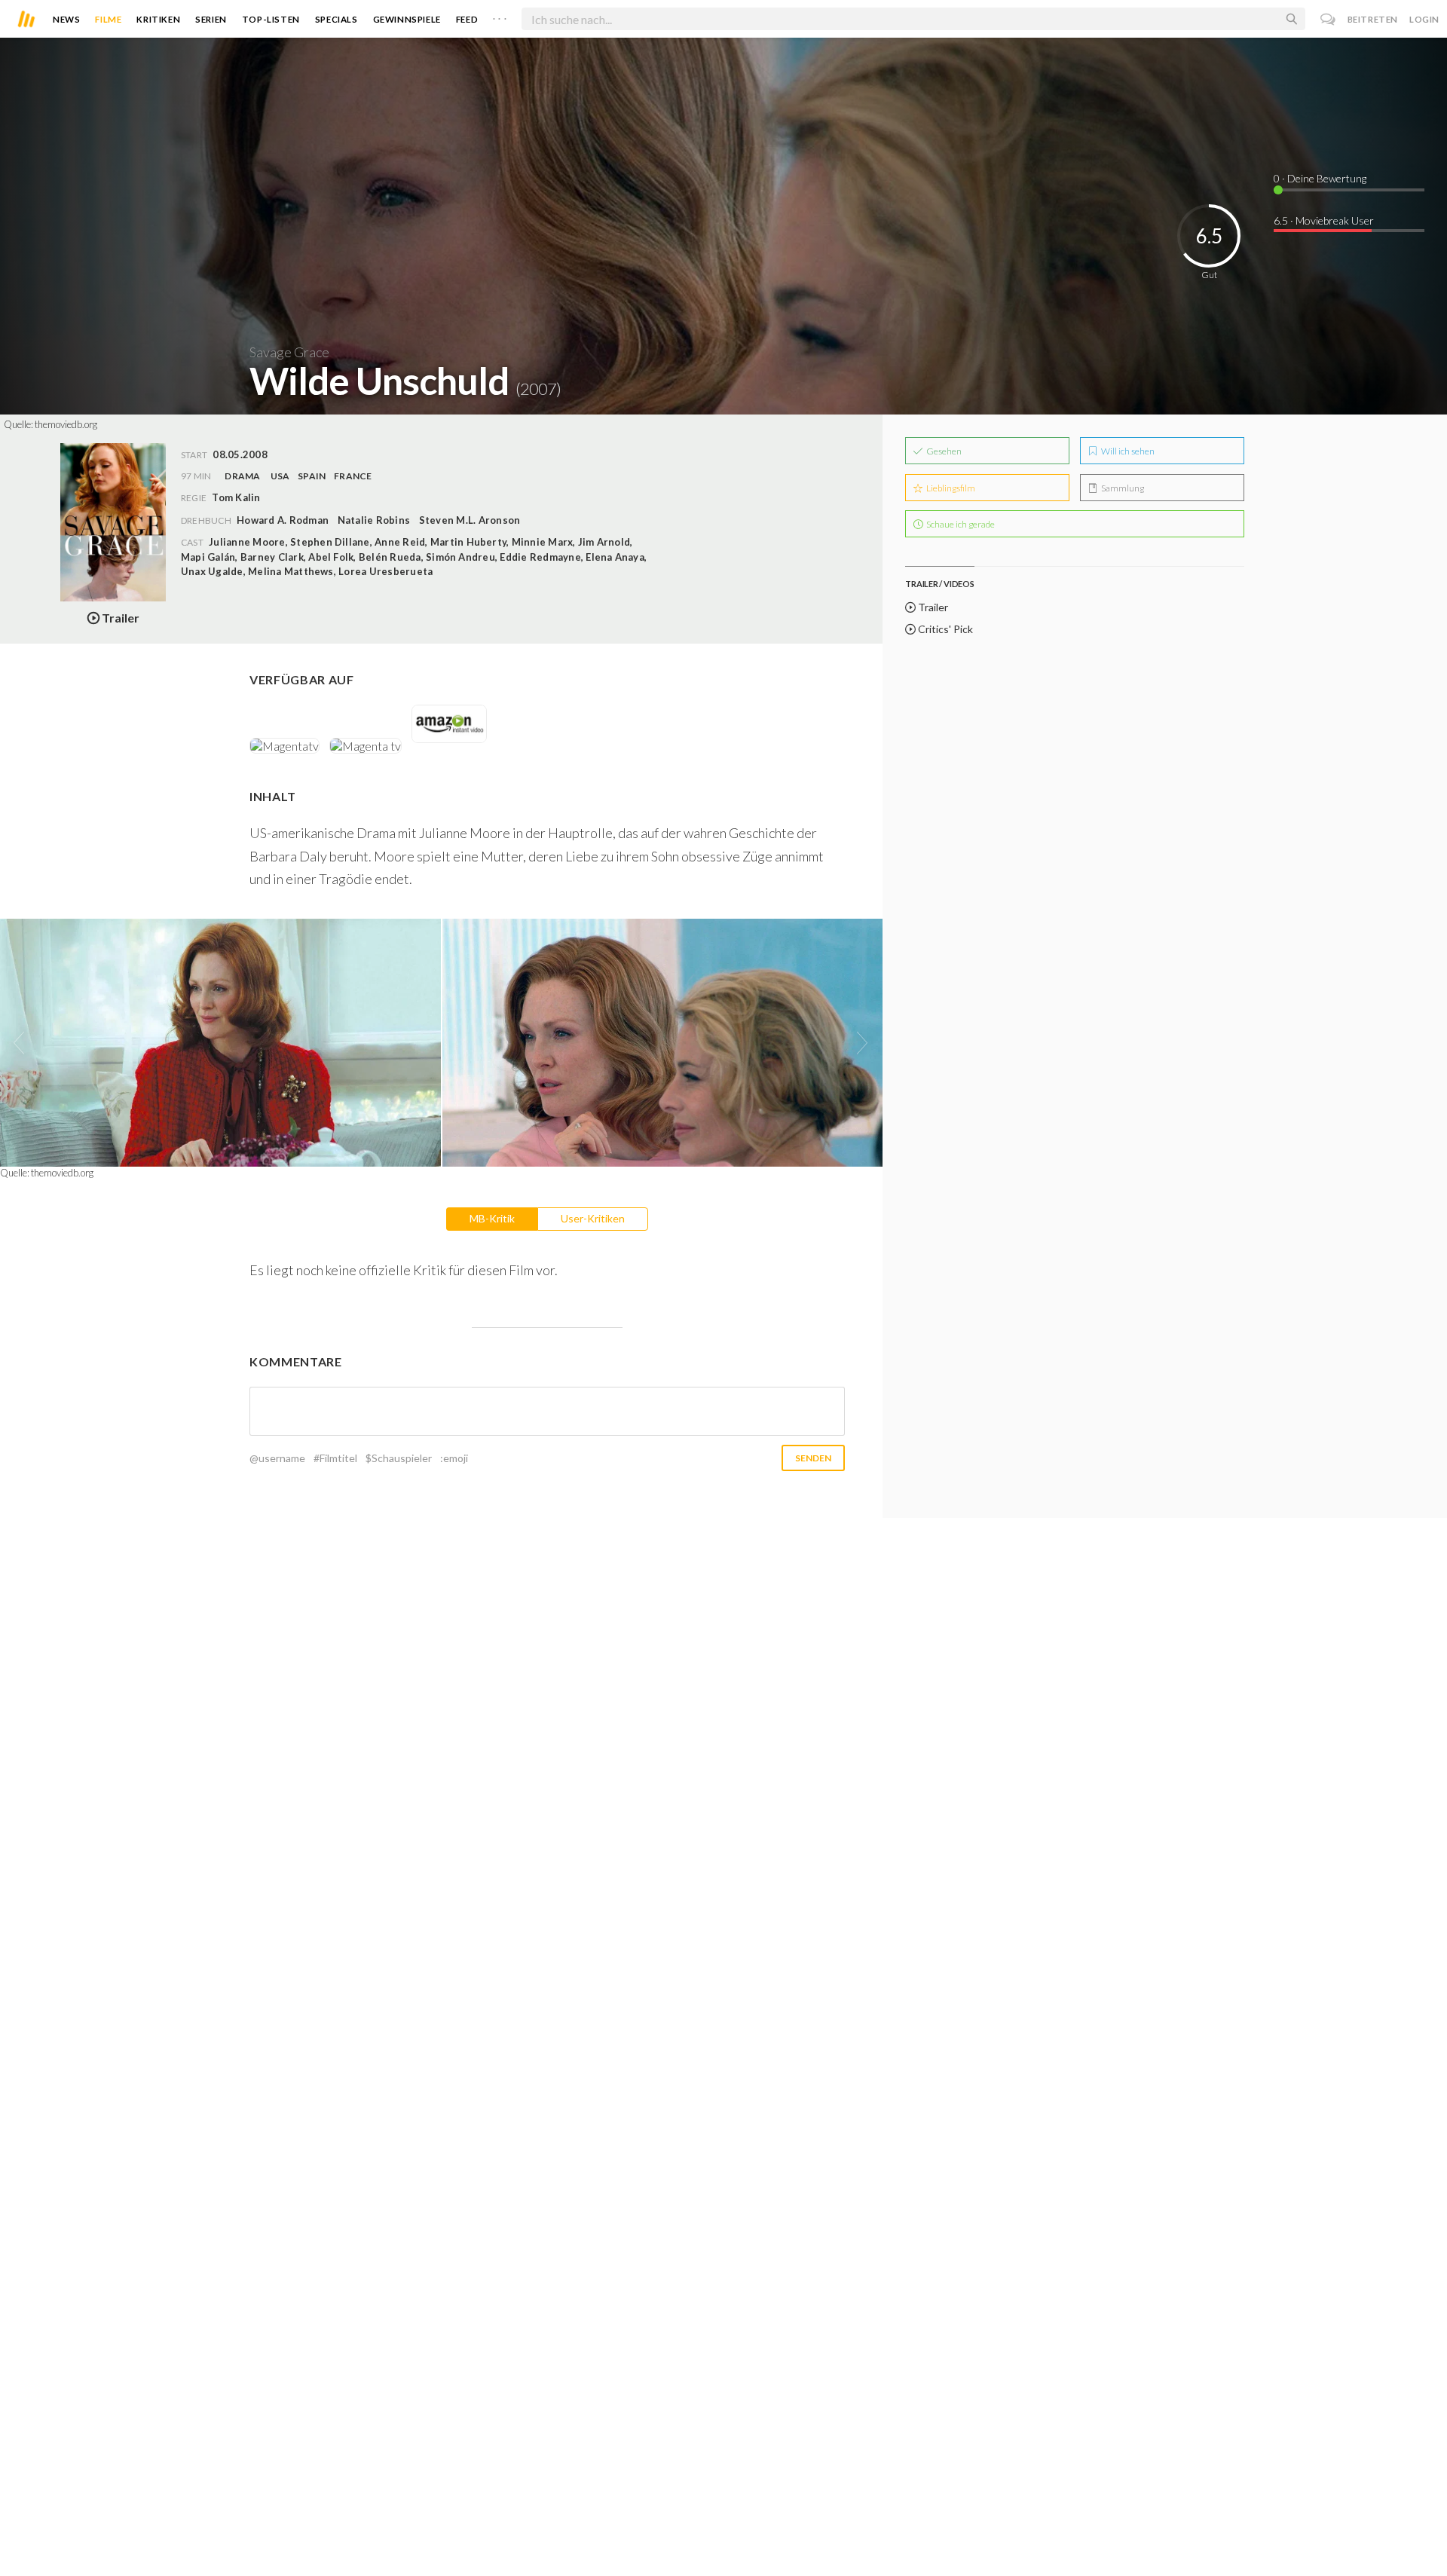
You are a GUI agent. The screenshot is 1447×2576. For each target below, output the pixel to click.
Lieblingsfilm (950, 488)
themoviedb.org (66, 424)
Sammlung (1122, 488)
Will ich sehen (1127, 451)
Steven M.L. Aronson (470, 520)
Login (1424, 19)
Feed (467, 19)
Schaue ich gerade (960, 524)
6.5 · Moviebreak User (1324, 220)
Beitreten (1373, 19)
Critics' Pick (944, 629)
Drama (242, 476)
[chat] (1328, 19)
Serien (211, 19)
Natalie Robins (374, 520)
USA (280, 476)
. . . (500, 16)
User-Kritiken (593, 1218)
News (66, 19)
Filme (108, 19)
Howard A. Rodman (283, 520)
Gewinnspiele (407, 19)
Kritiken (158, 19)
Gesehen (943, 451)
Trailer (932, 607)
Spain (312, 476)
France (353, 476)
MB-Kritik (492, 1218)
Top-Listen (271, 19)
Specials (337, 19)
